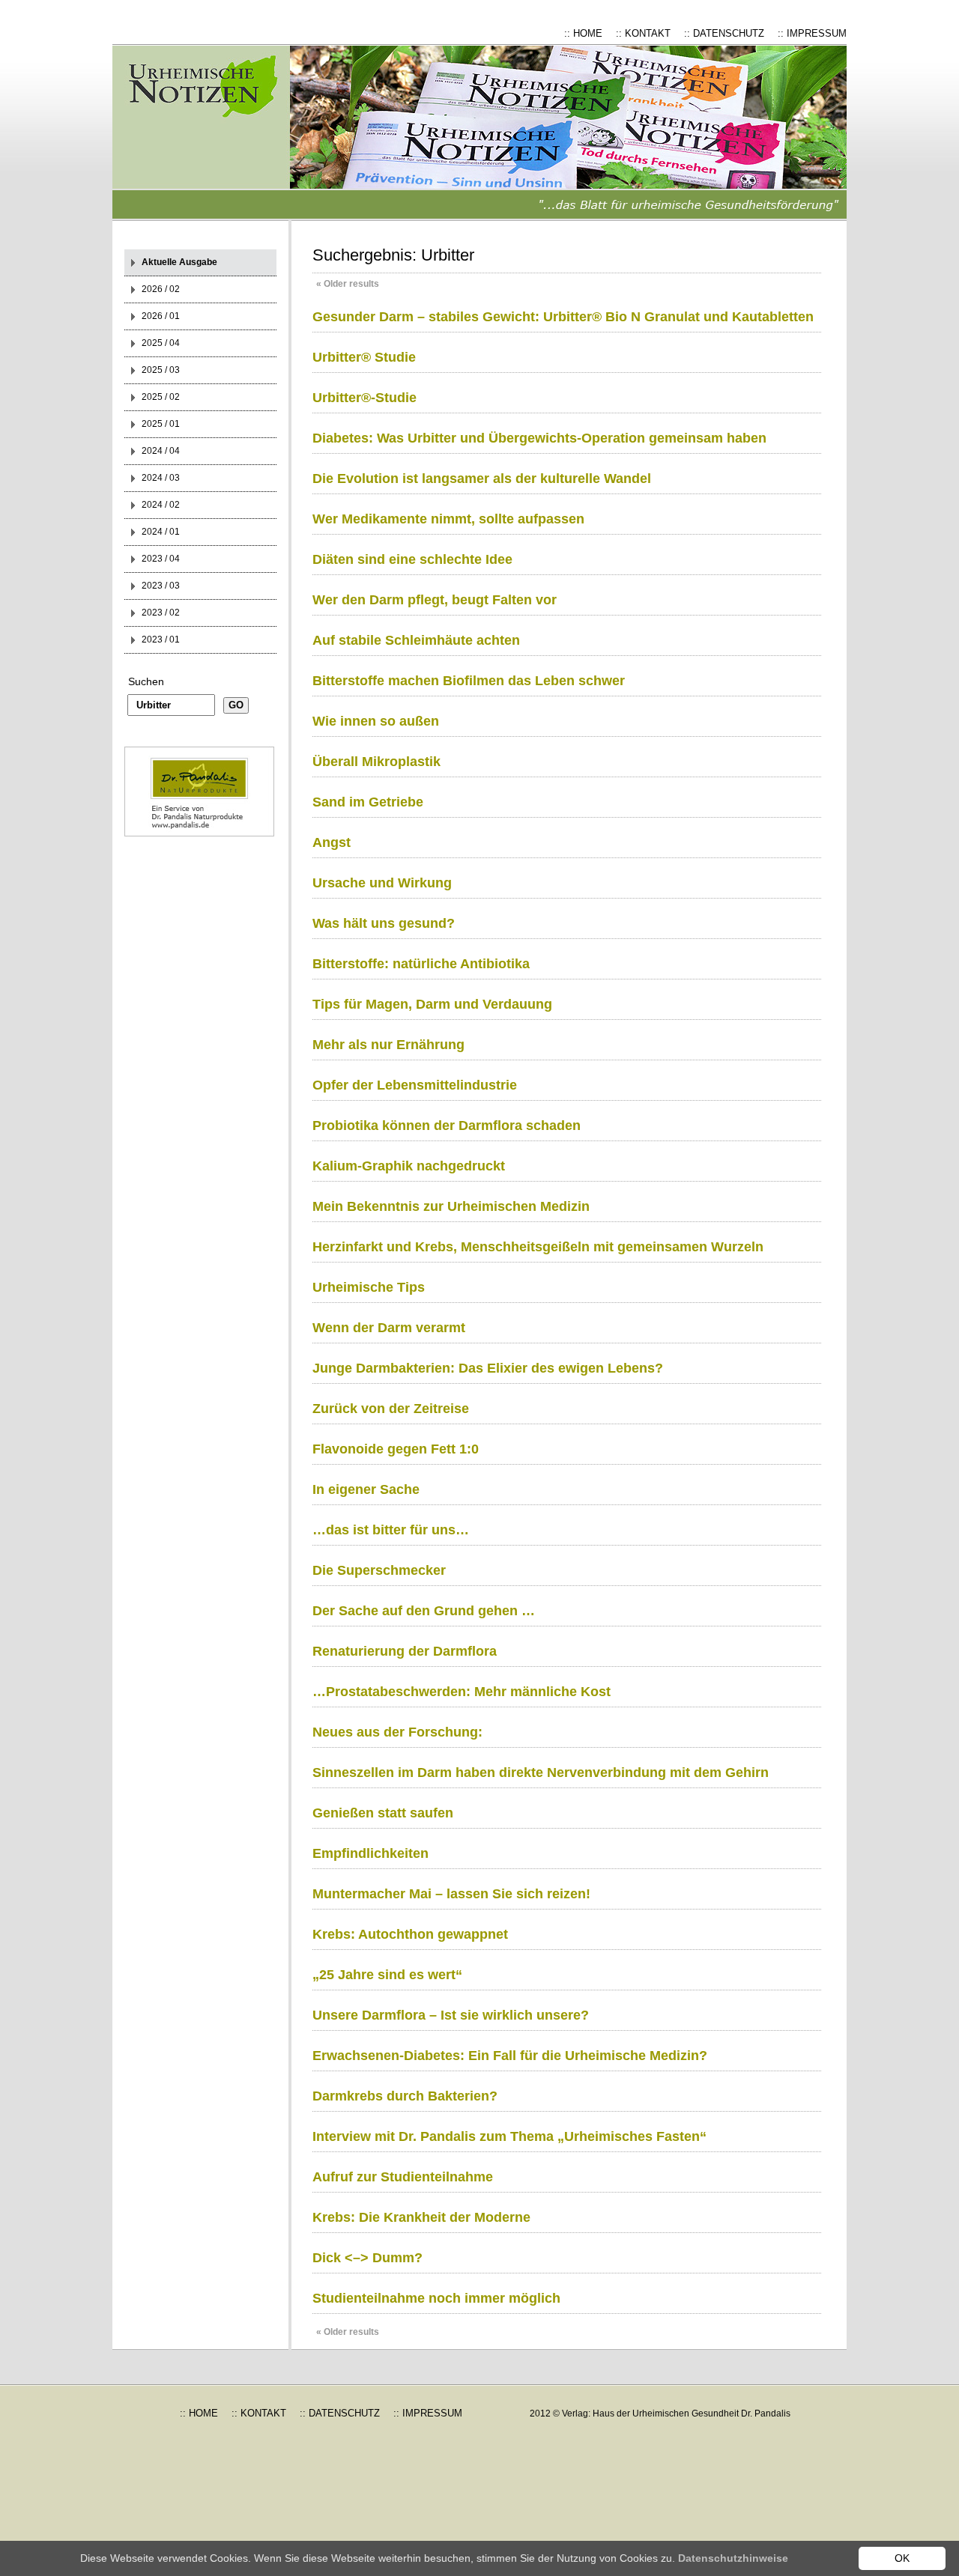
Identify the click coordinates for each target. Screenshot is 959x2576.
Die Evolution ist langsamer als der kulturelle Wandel (482, 479)
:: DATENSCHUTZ (724, 33)
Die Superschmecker (379, 1570)
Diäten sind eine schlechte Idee (412, 559)
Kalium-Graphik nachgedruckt (409, 1166)
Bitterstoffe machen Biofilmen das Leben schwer (469, 681)
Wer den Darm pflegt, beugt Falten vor (435, 600)
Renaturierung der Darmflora (405, 1651)
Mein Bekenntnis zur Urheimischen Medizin (451, 1206)
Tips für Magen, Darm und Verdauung (432, 1004)
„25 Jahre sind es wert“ (387, 1975)
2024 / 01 (161, 532)
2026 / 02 (161, 289)
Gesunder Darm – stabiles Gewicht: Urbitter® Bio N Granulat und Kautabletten (563, 317)
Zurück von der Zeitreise (391, 1409)
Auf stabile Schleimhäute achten (416, 640)
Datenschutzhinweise (733, 2558)
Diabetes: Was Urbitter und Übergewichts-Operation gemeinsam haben (539, 438)
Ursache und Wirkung (382, 883)
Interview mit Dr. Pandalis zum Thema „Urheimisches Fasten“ (509, 2136)
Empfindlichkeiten (370, 1853)
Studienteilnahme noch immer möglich (436, 2298)
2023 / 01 (161, 640)
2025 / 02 (161, 397)
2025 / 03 (161, 370)
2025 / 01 (161, 424)
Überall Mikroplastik (376, 762)
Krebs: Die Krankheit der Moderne (421, 2217)
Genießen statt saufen (383, 1813)
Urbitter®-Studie (364, 398)
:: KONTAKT (643, 33)
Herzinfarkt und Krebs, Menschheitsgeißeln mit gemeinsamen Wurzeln (538, 1247)
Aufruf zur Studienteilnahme (403, 2177)
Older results (348, 284)
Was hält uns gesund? (384, 923)
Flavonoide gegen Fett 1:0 (396, 1449)
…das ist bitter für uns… (391, 1530)
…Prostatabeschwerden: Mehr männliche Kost (462, 1692)
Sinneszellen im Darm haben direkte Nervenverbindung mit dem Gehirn (541, 1772)
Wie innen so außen (376, 721)
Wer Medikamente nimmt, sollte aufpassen (448, 519)
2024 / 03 (161, 478)
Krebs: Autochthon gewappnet (410, 1934)
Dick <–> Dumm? (367, 2258)
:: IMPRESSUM (812, 33)
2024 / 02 (161, 505)
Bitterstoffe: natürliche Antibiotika (421, 964)
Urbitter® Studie (364, 357)
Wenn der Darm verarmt (389, 1328)
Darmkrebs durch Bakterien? (405, 2096)
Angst (332, 842)
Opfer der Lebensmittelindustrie (415, 1085)
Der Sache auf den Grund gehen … (424, 1611)
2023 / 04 (161, 559)
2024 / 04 (161, 451)
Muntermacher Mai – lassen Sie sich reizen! (451, 1894)
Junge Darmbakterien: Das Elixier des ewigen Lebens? (488, 1368)
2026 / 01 (161, 316)
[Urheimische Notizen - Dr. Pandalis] (214, 133)
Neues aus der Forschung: (397, 1732)
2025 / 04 (161, 343)
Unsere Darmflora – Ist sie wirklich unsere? (451, 2015)
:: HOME (583, 33)
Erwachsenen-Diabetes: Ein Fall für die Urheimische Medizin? (510, 2056)
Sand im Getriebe (368, 802)
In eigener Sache (366, 1489)
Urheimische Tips (369, 1287)
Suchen (146, 681)
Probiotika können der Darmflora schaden (447, 1126)
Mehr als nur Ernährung (388, 1045)
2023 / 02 (161, 613)
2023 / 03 (161, 586)
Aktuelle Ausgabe (179, 262)
